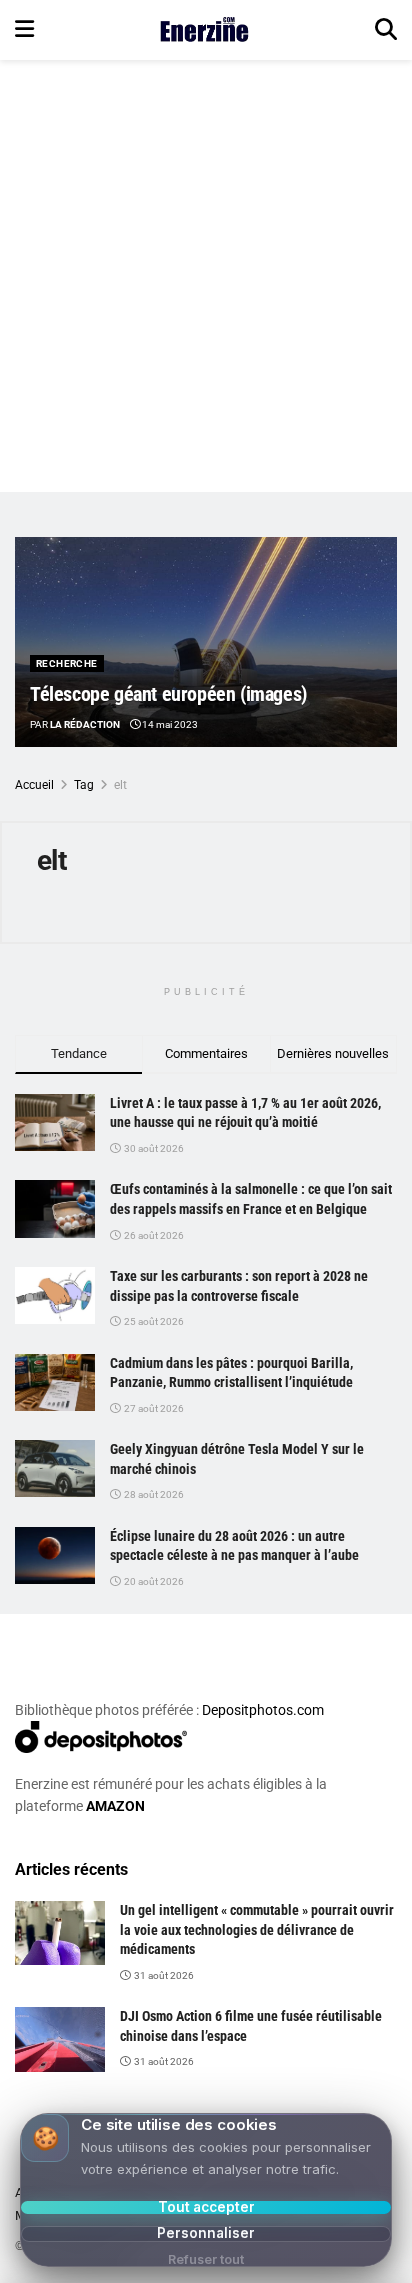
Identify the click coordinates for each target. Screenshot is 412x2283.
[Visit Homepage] (204, 30)
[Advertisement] (206, 276)
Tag (84, 785)
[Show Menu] (24, 30)
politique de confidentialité (309, 2264)
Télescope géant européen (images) (168, 694)
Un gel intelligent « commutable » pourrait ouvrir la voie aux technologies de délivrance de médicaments (257, 1929)
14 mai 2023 (169, 724)
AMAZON (115, 1806)
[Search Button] (386, 30)
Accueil (34, 785)
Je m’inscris (182, 2204)
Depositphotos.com (263, 1710)
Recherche (67, 663)
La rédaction (85, 724)
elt (120, 785)
